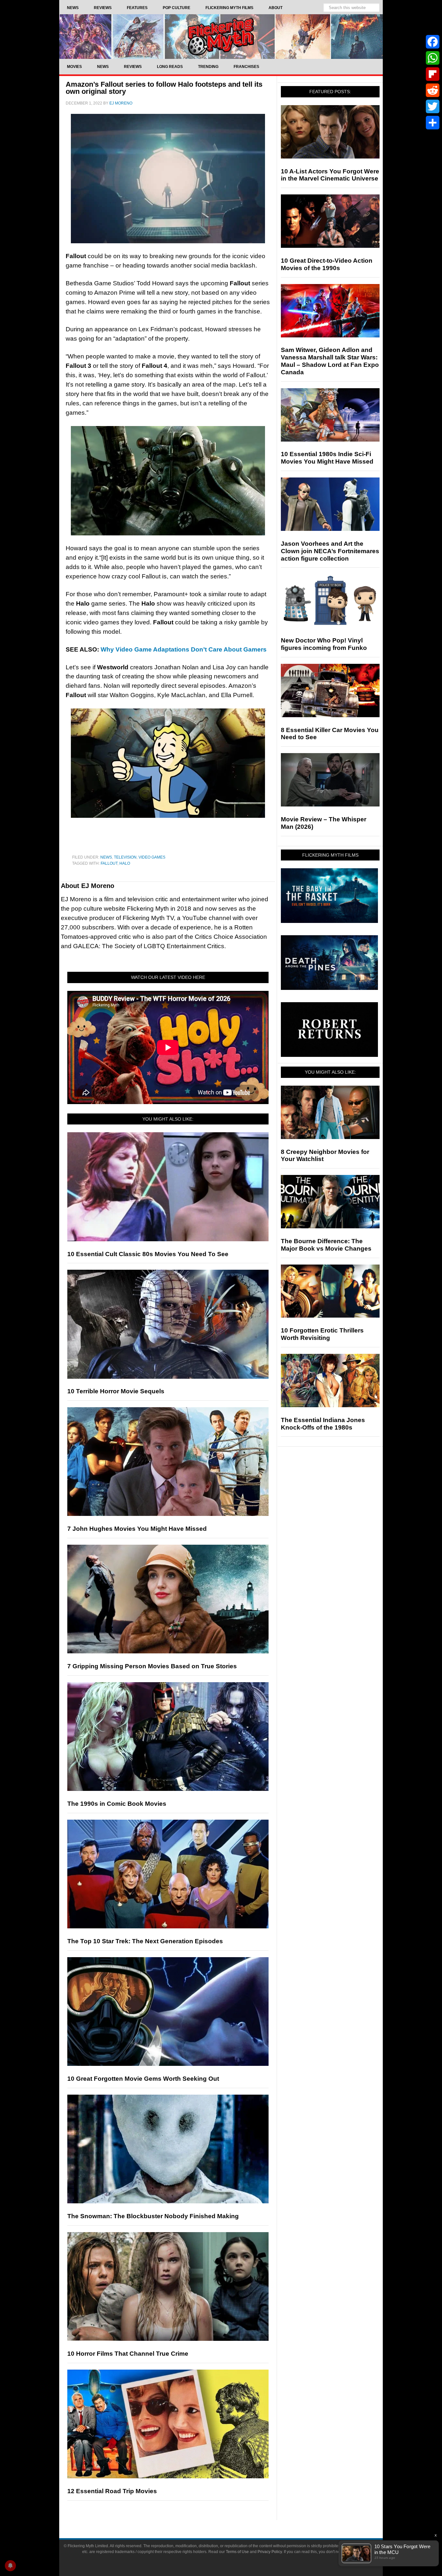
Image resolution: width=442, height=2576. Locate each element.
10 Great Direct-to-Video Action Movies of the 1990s (327, 264)
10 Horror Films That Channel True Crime (128, 2354)
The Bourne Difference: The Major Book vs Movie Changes (326, 1245)
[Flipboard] (433, 74)
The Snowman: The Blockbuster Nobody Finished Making (153, 2216)
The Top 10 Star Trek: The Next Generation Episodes (145, 1941)
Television (125, 857)
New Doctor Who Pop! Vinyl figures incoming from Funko (324, 644)
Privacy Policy (270, 2552)
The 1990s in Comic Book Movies (117, 1804)
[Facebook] (433, 42)
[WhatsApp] (433, 58)
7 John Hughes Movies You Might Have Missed (137, 1529)
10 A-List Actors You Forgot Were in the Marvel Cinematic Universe (330, 175)
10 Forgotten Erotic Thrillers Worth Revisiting (322, 1334)
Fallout (109, 863)
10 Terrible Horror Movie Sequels (116, 1391)
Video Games (152, 857)
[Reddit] (433, 90)
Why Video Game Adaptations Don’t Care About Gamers (184, 649)
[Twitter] (433, 106)
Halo (125, 863)
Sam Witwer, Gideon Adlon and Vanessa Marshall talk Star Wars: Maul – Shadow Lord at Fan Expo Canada (330, 361)
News (106, 857)
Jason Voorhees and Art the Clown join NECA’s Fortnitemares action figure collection (330, 551)
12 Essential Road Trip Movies (112, 2491)
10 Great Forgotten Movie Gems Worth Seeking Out (143, 2079)
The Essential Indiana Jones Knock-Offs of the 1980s (323, 1424)
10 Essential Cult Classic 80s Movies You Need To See (148, 1254)
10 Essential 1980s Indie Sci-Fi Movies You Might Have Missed (327, 458)
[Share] (433, 123)
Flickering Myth (221, 36)
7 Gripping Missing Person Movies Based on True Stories (152, 1666)
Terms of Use (237, 2552)
